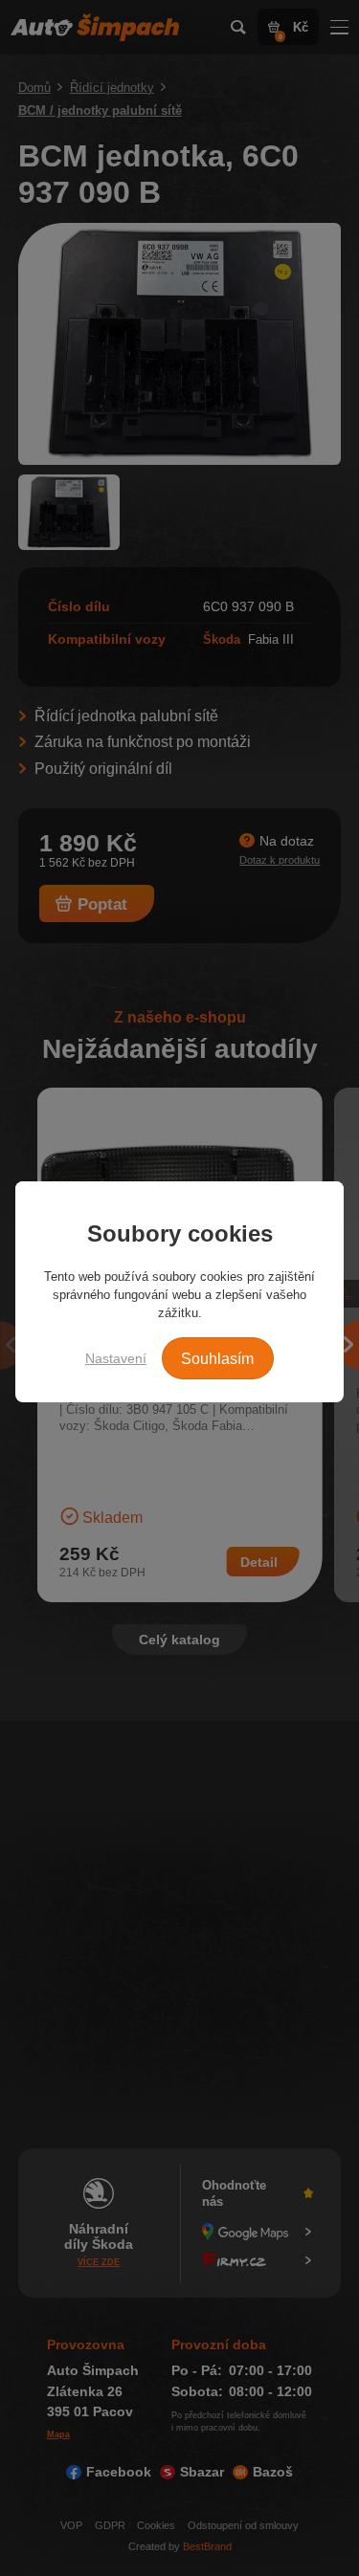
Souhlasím (217, 1359)
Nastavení (116, 1358)
